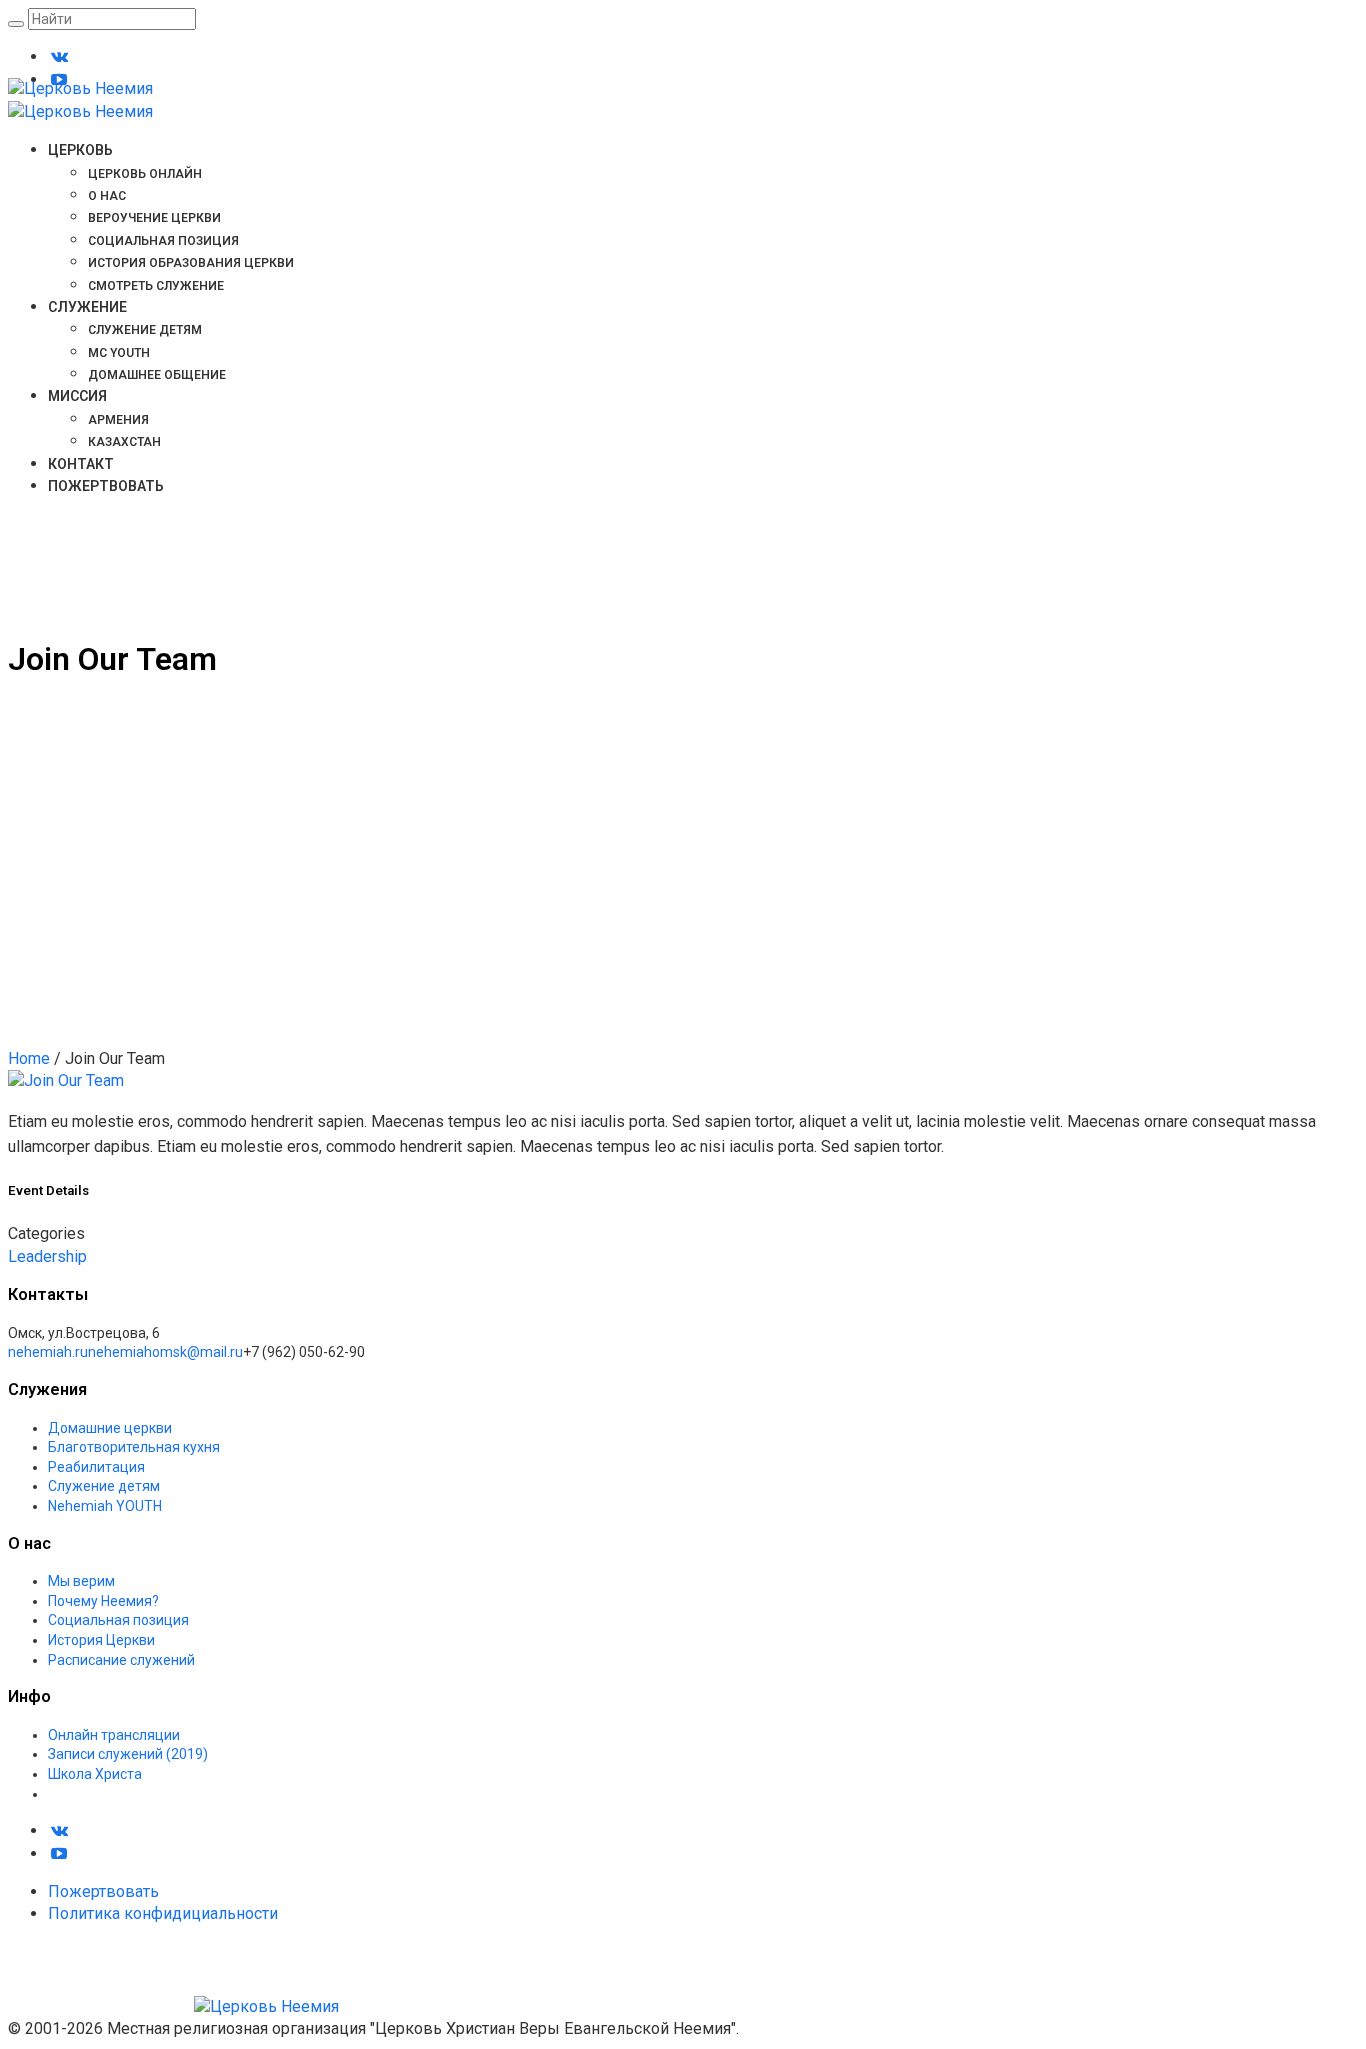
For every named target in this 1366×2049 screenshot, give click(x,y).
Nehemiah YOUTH (105, 1506)
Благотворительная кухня (134, 1447)
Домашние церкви (110, 1428)
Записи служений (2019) (128, 1754)
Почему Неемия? (103, 1601)
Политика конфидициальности (163, 1913)
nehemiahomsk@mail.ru (165, 1352)
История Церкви (101, 1640)
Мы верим (81, 1581)
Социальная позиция (118, 1620)
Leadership (47, 1256)
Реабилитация (96, 1467)
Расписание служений (121, 1660)
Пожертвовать (103, 1891)
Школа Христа (95, 1774)
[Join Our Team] (66, 1080)
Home (29, 1058)
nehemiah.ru (48, 1352)
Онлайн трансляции (114, 1735)
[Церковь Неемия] (173, 2006)
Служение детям (104, 1486)
